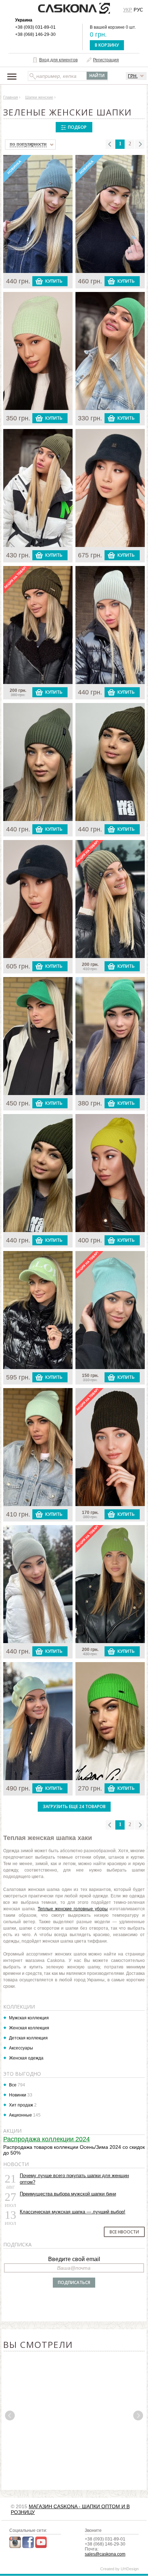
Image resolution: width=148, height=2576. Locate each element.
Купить (54, 281)
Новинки (18, 2095)
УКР (128, 10)
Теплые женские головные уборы (73, 1909)
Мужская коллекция (29, 2018)
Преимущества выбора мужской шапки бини (68, 2194)
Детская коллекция (28, 2038)
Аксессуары (21, 2048)
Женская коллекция (29, 2028)
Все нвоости (124, 2232)
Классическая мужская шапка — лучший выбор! (73, 2212)
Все (13, 2085)
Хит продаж (21, 2105)
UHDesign (130, 2569)
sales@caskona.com (105, 2554)
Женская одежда (26, 2058)
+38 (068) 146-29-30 (35, 34)
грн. (133, 76)
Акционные (20, 2115)
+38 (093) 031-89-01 (35, 27)
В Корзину (107, 45)
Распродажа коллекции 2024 (47, 2139)
